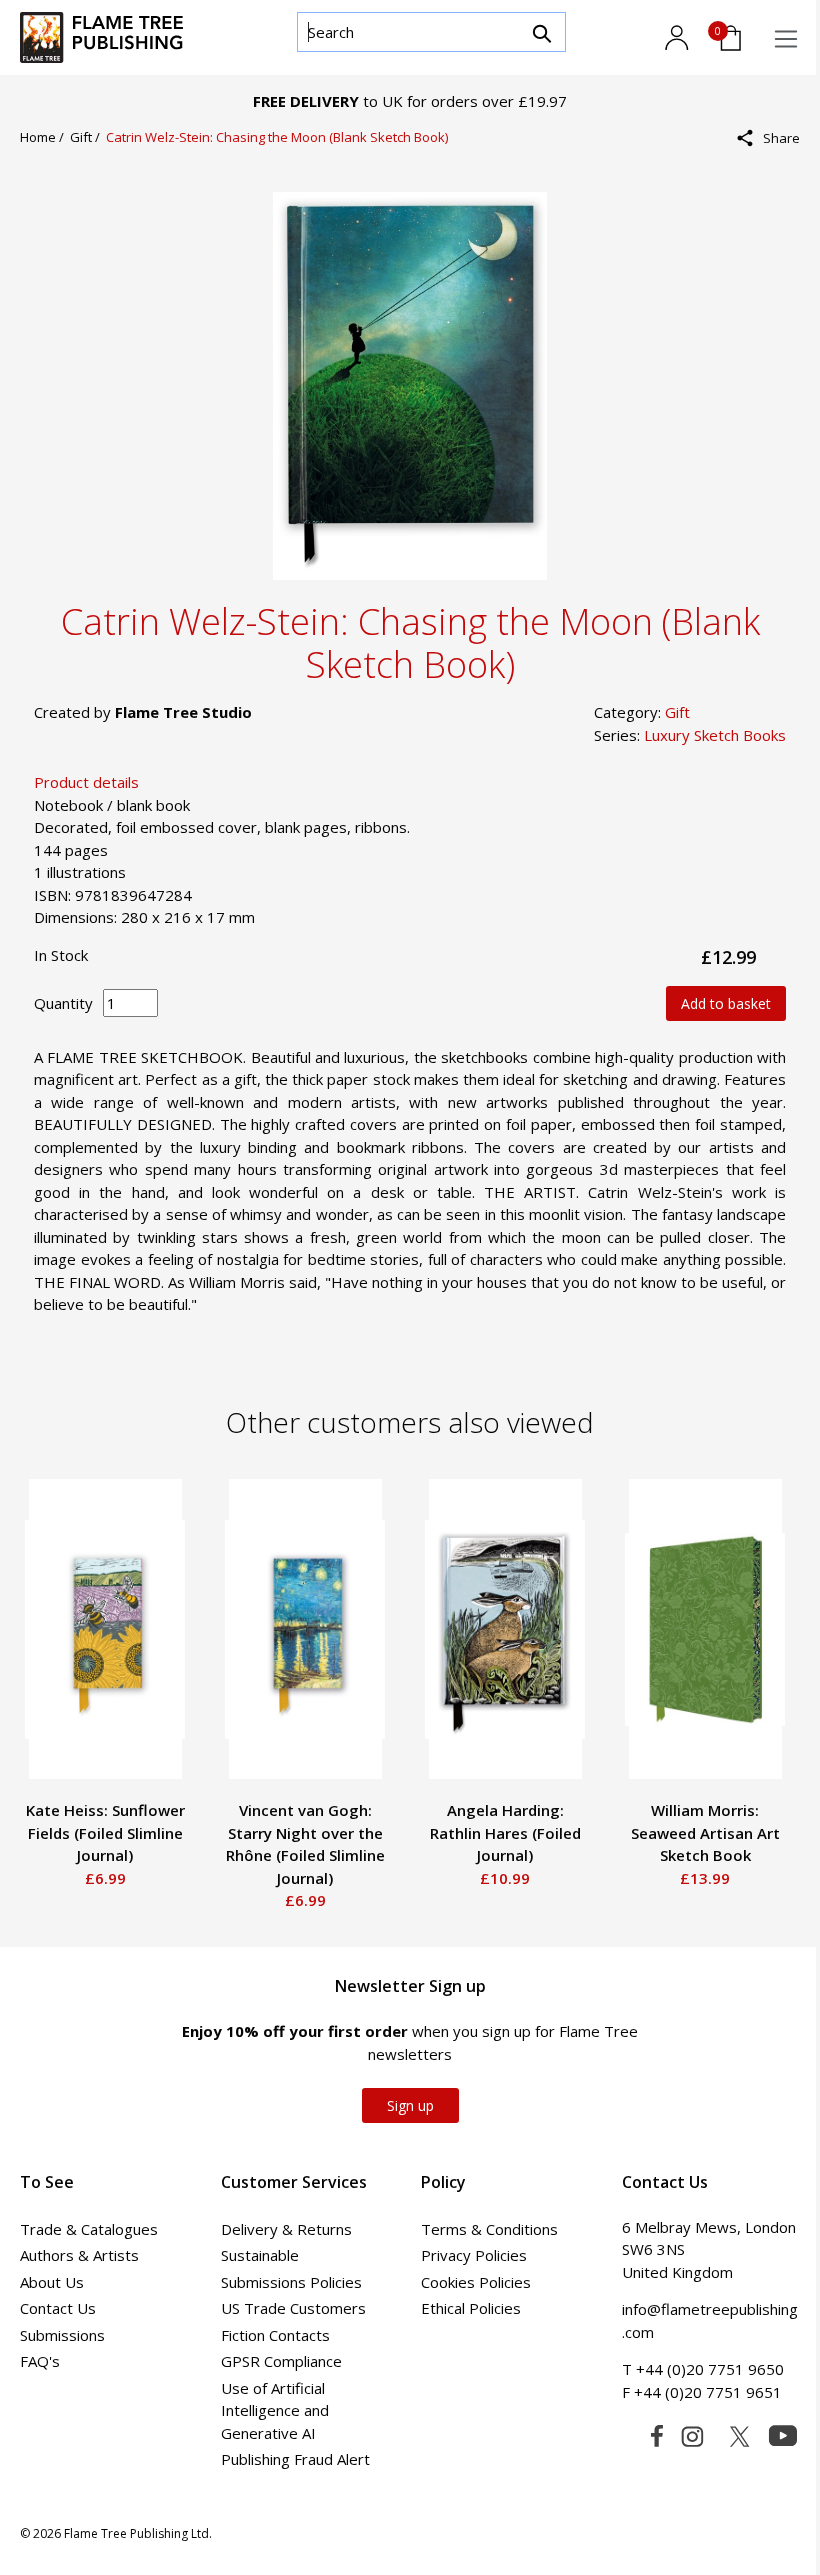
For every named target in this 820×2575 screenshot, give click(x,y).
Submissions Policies (291, 2282)
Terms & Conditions (489, 2229)
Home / (45, 137)
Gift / (88, 137)
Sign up (410, 2105)
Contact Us (58, 2308)
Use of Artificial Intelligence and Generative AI (275, 2410)
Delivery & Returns (286, 2229)
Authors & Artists (79, 2255)
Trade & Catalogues (89, 2229)
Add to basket (726, 1003)
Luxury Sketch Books (715, 735)
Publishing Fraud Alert (295, 2459)
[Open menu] (786, 39)
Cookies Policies (476, 2282)
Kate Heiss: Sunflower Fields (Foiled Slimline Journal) (105, 1832)
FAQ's (40, 2361)
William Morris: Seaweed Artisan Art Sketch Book (705, 1832)
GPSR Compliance (281, 2361)
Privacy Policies (474, 2255)
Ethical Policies (471, 2308)
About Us (52, 2282)
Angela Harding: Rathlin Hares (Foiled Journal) (505, 1832)
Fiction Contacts (275, 2335)
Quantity (63, 1003)
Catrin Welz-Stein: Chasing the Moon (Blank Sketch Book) (277, 137)
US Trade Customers (293, 2308)
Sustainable (260, 2255)
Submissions (62, 2335)
